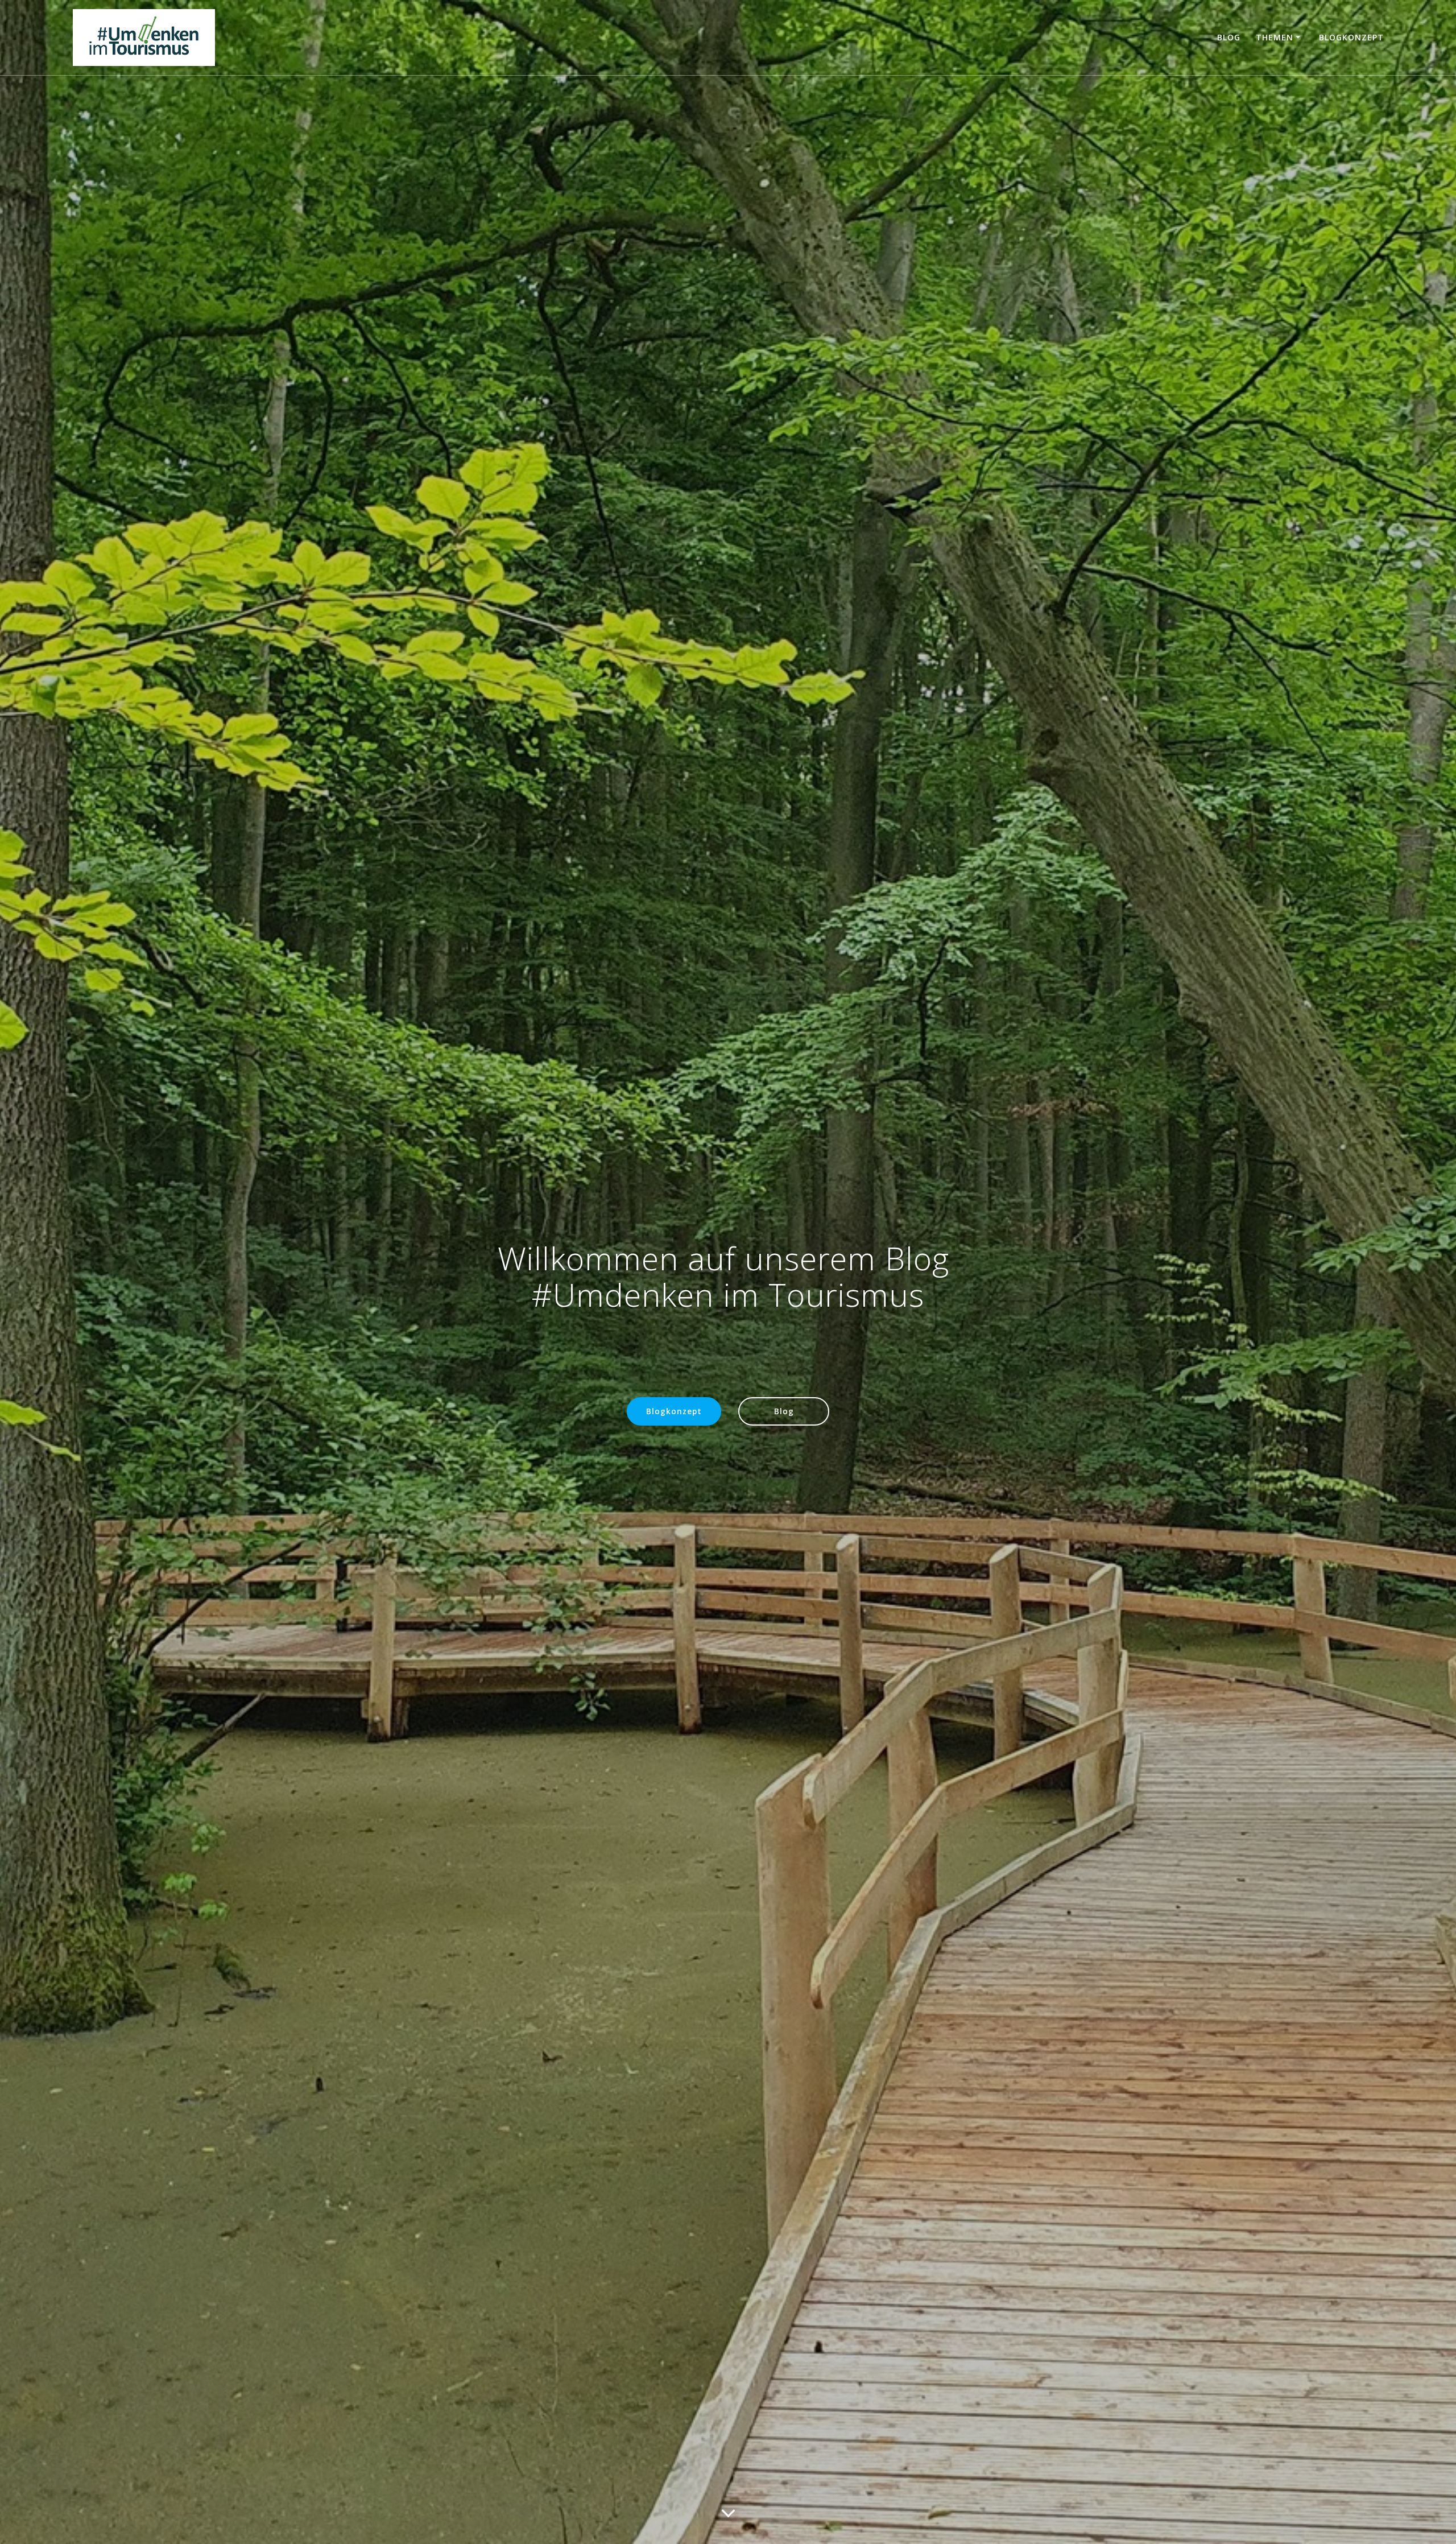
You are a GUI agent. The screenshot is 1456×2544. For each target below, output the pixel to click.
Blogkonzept (1351, 37)
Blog (1229, 37)
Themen (1275, 37)
